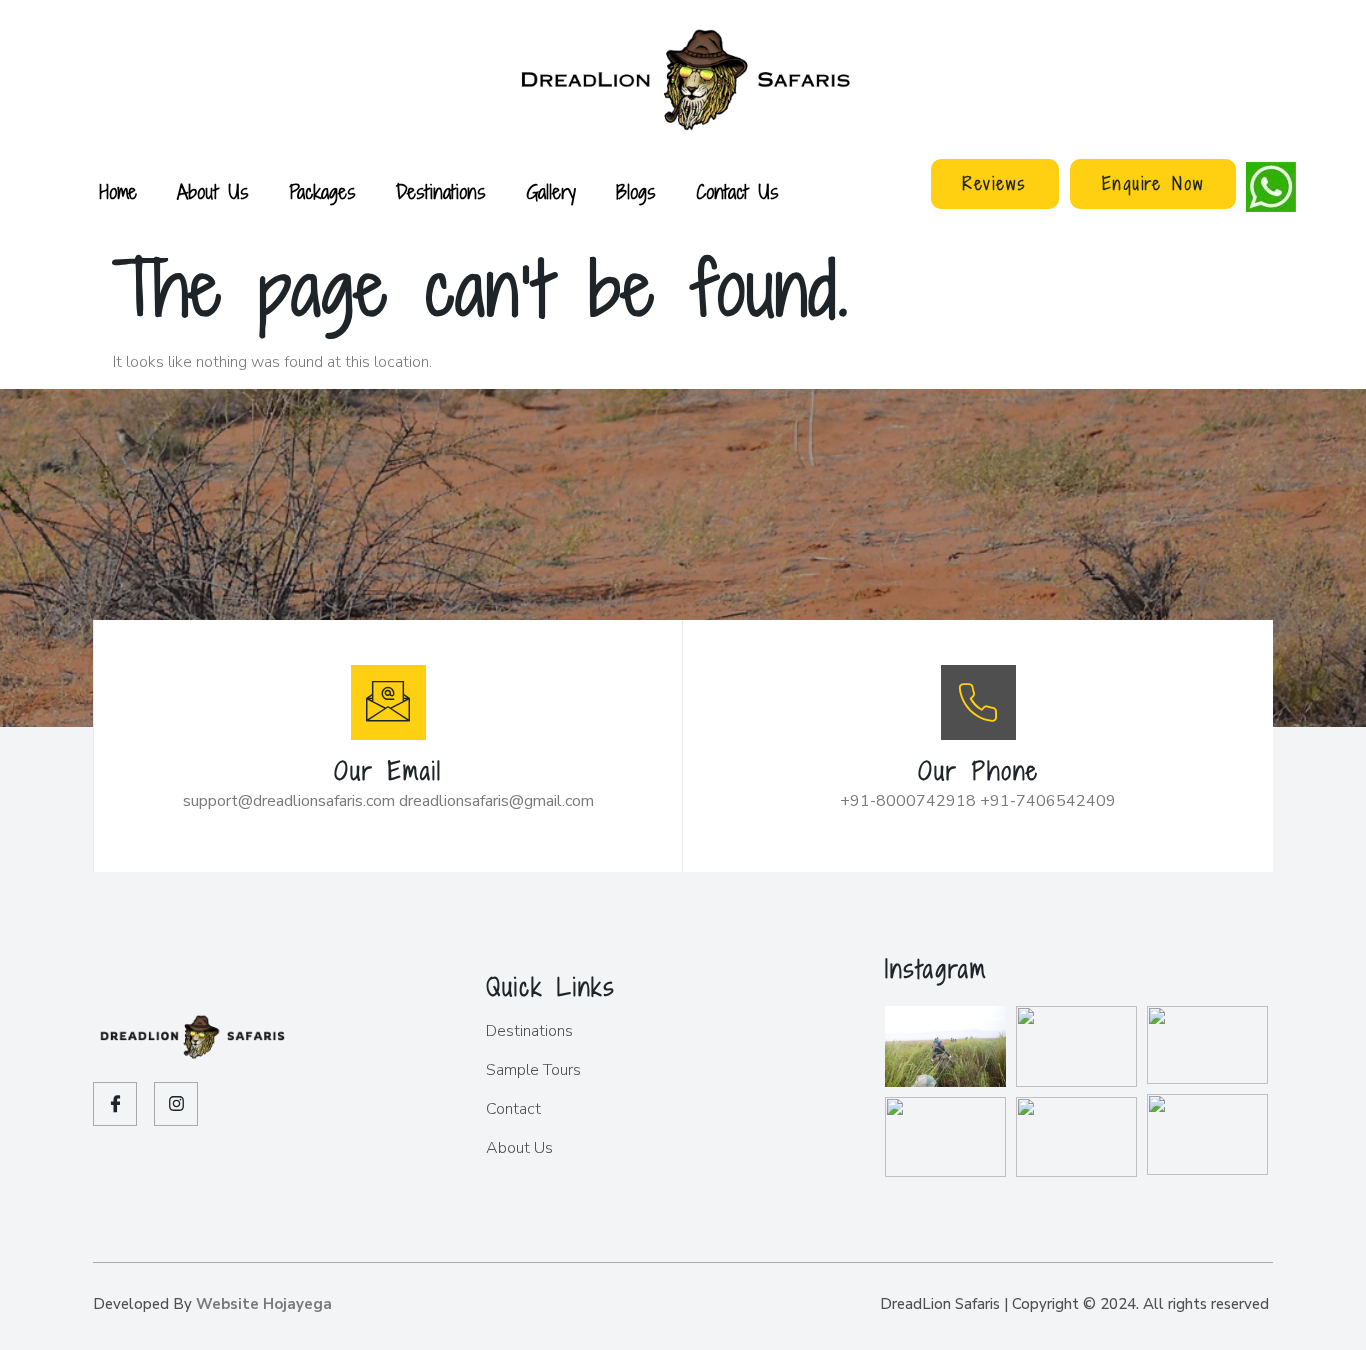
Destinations (441, 191)
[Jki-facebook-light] (115, 1104)
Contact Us (737, 191)
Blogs (636, 191)
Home (118, 191)
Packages (322, 191)
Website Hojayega (264, 1304)
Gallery (551, 191)
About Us (213, 191)
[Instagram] (176, 1104)
